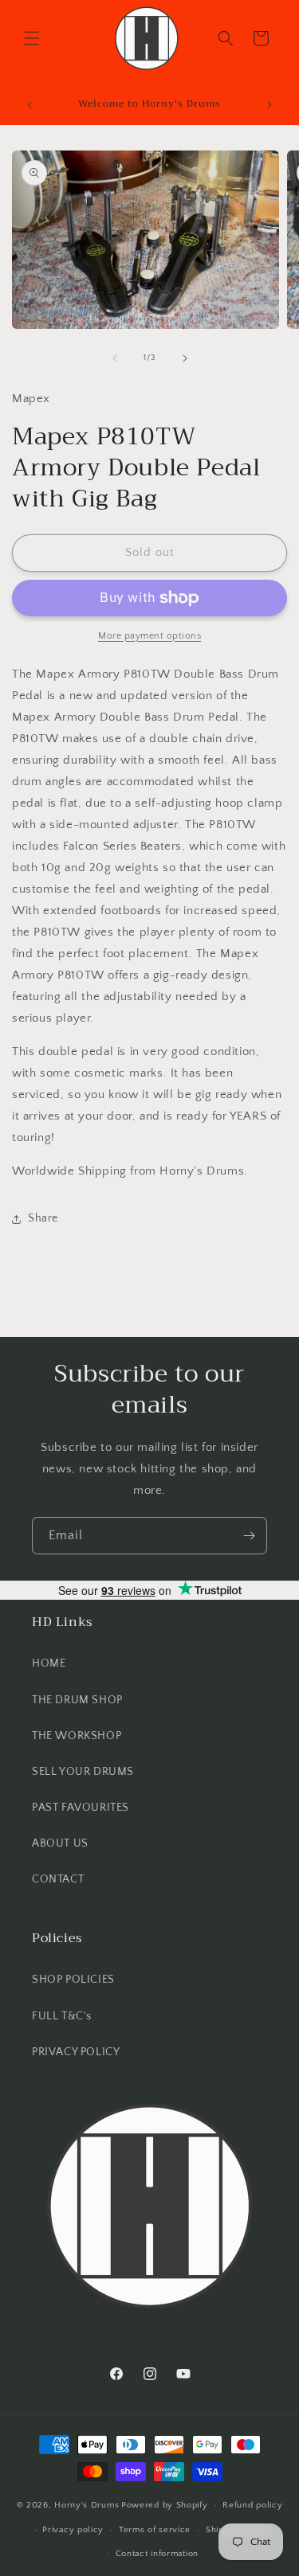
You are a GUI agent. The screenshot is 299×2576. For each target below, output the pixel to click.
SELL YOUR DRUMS (83, 1772)
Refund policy (252, 2505)
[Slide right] (185, 358)
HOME (49, 1663)
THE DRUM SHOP (77, 1700)
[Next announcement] (269, 105)
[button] (32, 38)
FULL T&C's (62, 2016)
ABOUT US (60, 1843)
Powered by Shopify (165, 2505)
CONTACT (58, 1879)
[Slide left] (115, 358)
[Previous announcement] (30, 105)
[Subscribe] (249, 1536)
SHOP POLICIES (73, 1980)
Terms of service (155, 2530)
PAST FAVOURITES (81, 1808)
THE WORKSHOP (77, 1736)
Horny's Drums (87, 2505)
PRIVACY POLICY (76, 2052)
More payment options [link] (149, 636)
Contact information (157, 2554)
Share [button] (43, 1218)
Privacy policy (73, 2530)
